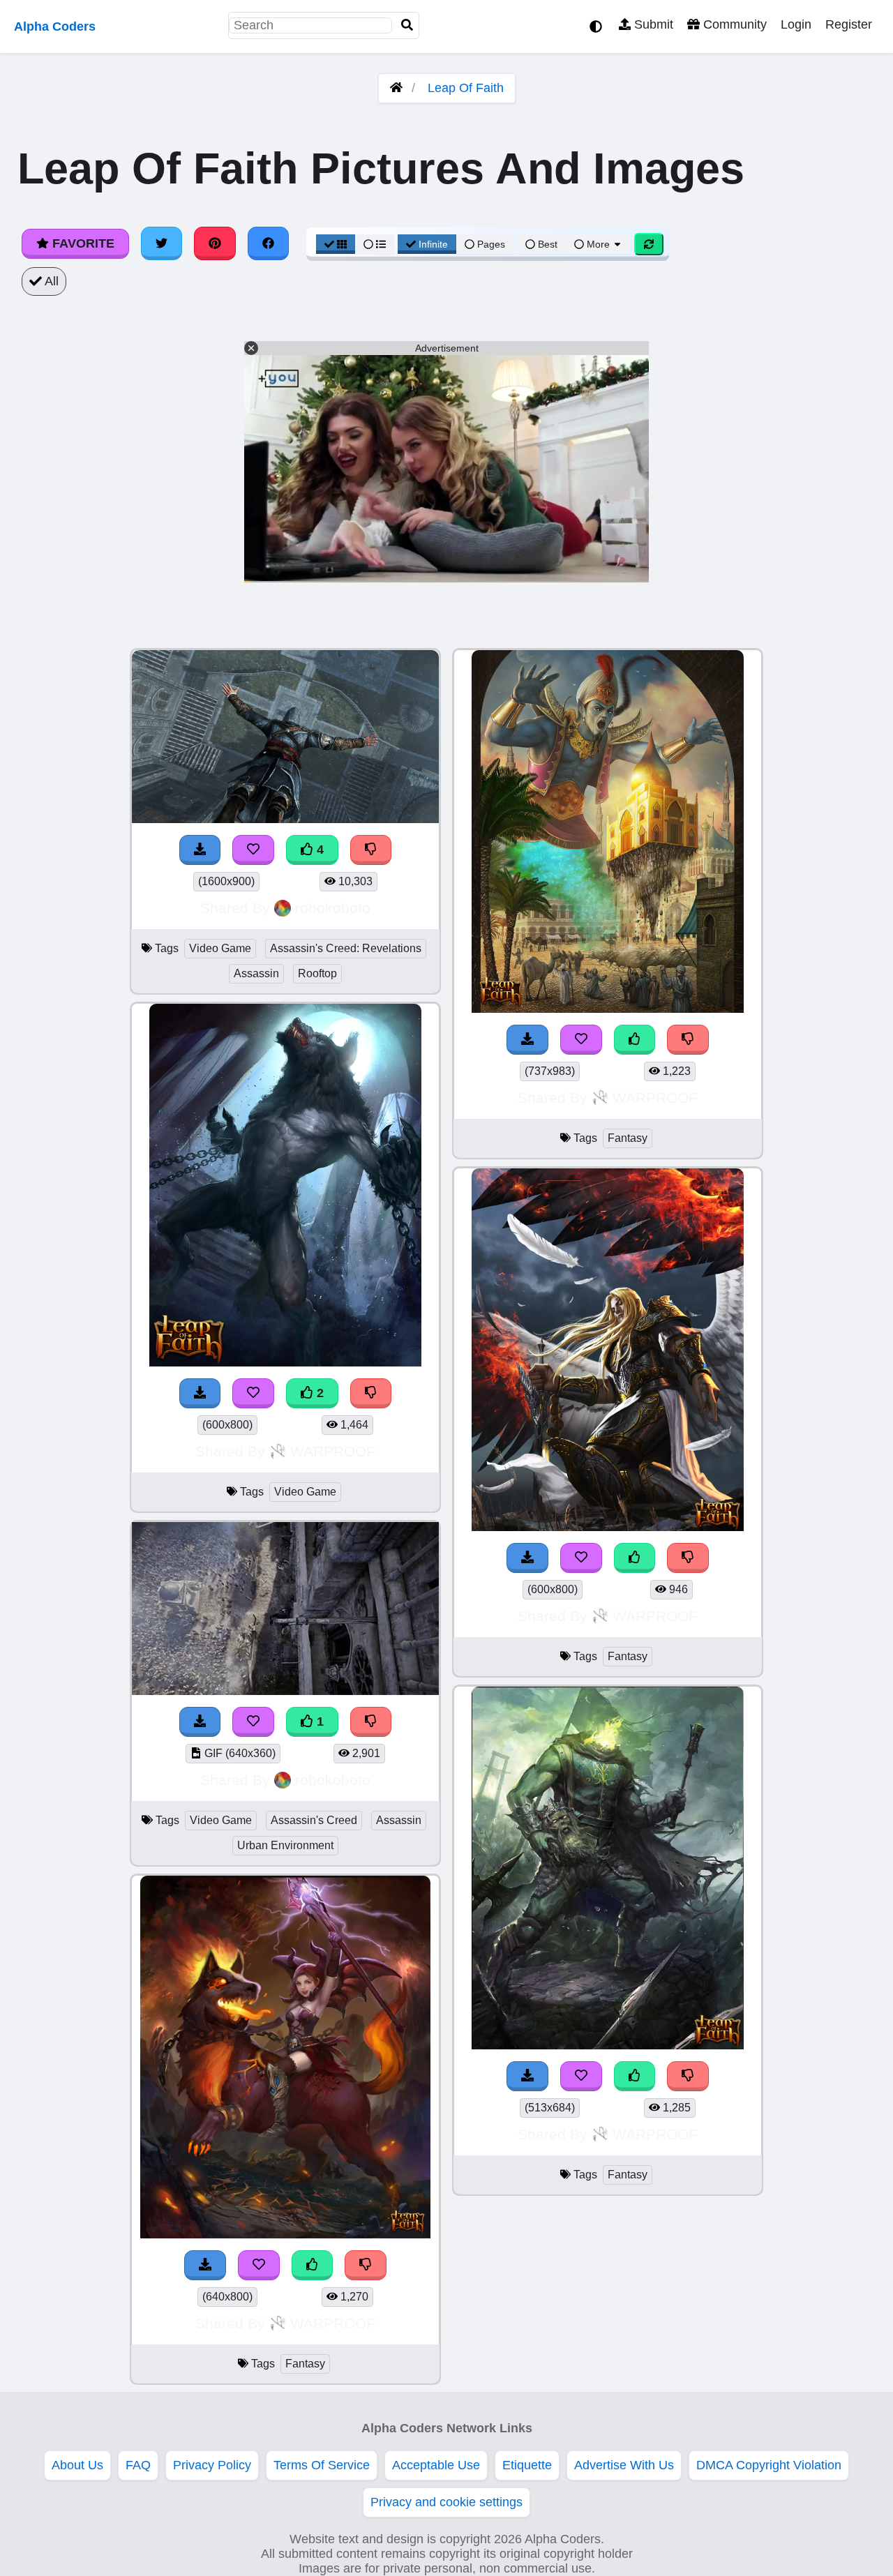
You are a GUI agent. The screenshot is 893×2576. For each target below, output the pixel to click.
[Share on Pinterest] (215, 243)
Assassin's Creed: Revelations (346, 948)
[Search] (407, 25)
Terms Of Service (322, 2465)
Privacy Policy (212, 2465)
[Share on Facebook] (269, 243)
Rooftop (317, 973)
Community (733, 24)
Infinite (433, 244)
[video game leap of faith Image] (285, 1362)
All (50, 281)
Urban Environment (285, 1845)
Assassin (256, 973)
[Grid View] (336, 244)
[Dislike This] (371, 1393)
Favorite (82, 243)
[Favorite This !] (253, 1393)
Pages (491, 244)
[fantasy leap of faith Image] (285, 2234)
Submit (652, 24)
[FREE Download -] (200, 1393)
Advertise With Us (624, 2465)
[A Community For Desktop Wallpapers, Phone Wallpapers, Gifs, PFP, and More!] (396, 88)
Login (796, 24)
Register (849, 24)
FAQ (138, 2465)
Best (546, 244)
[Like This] (313, 2265)
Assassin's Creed (314, 1820)
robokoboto (333, 908)
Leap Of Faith (466, 88)
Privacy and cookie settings (446, 2502)
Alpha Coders (55, 27)
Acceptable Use (436, 2465)
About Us (77, 2465)
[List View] (375, 244)
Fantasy (305, 2364)
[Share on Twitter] (162, 243)
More (598, 244)
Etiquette (527, 2465)
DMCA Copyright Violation (769, 2465)
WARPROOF (333, 1451)
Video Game (220, 948)
